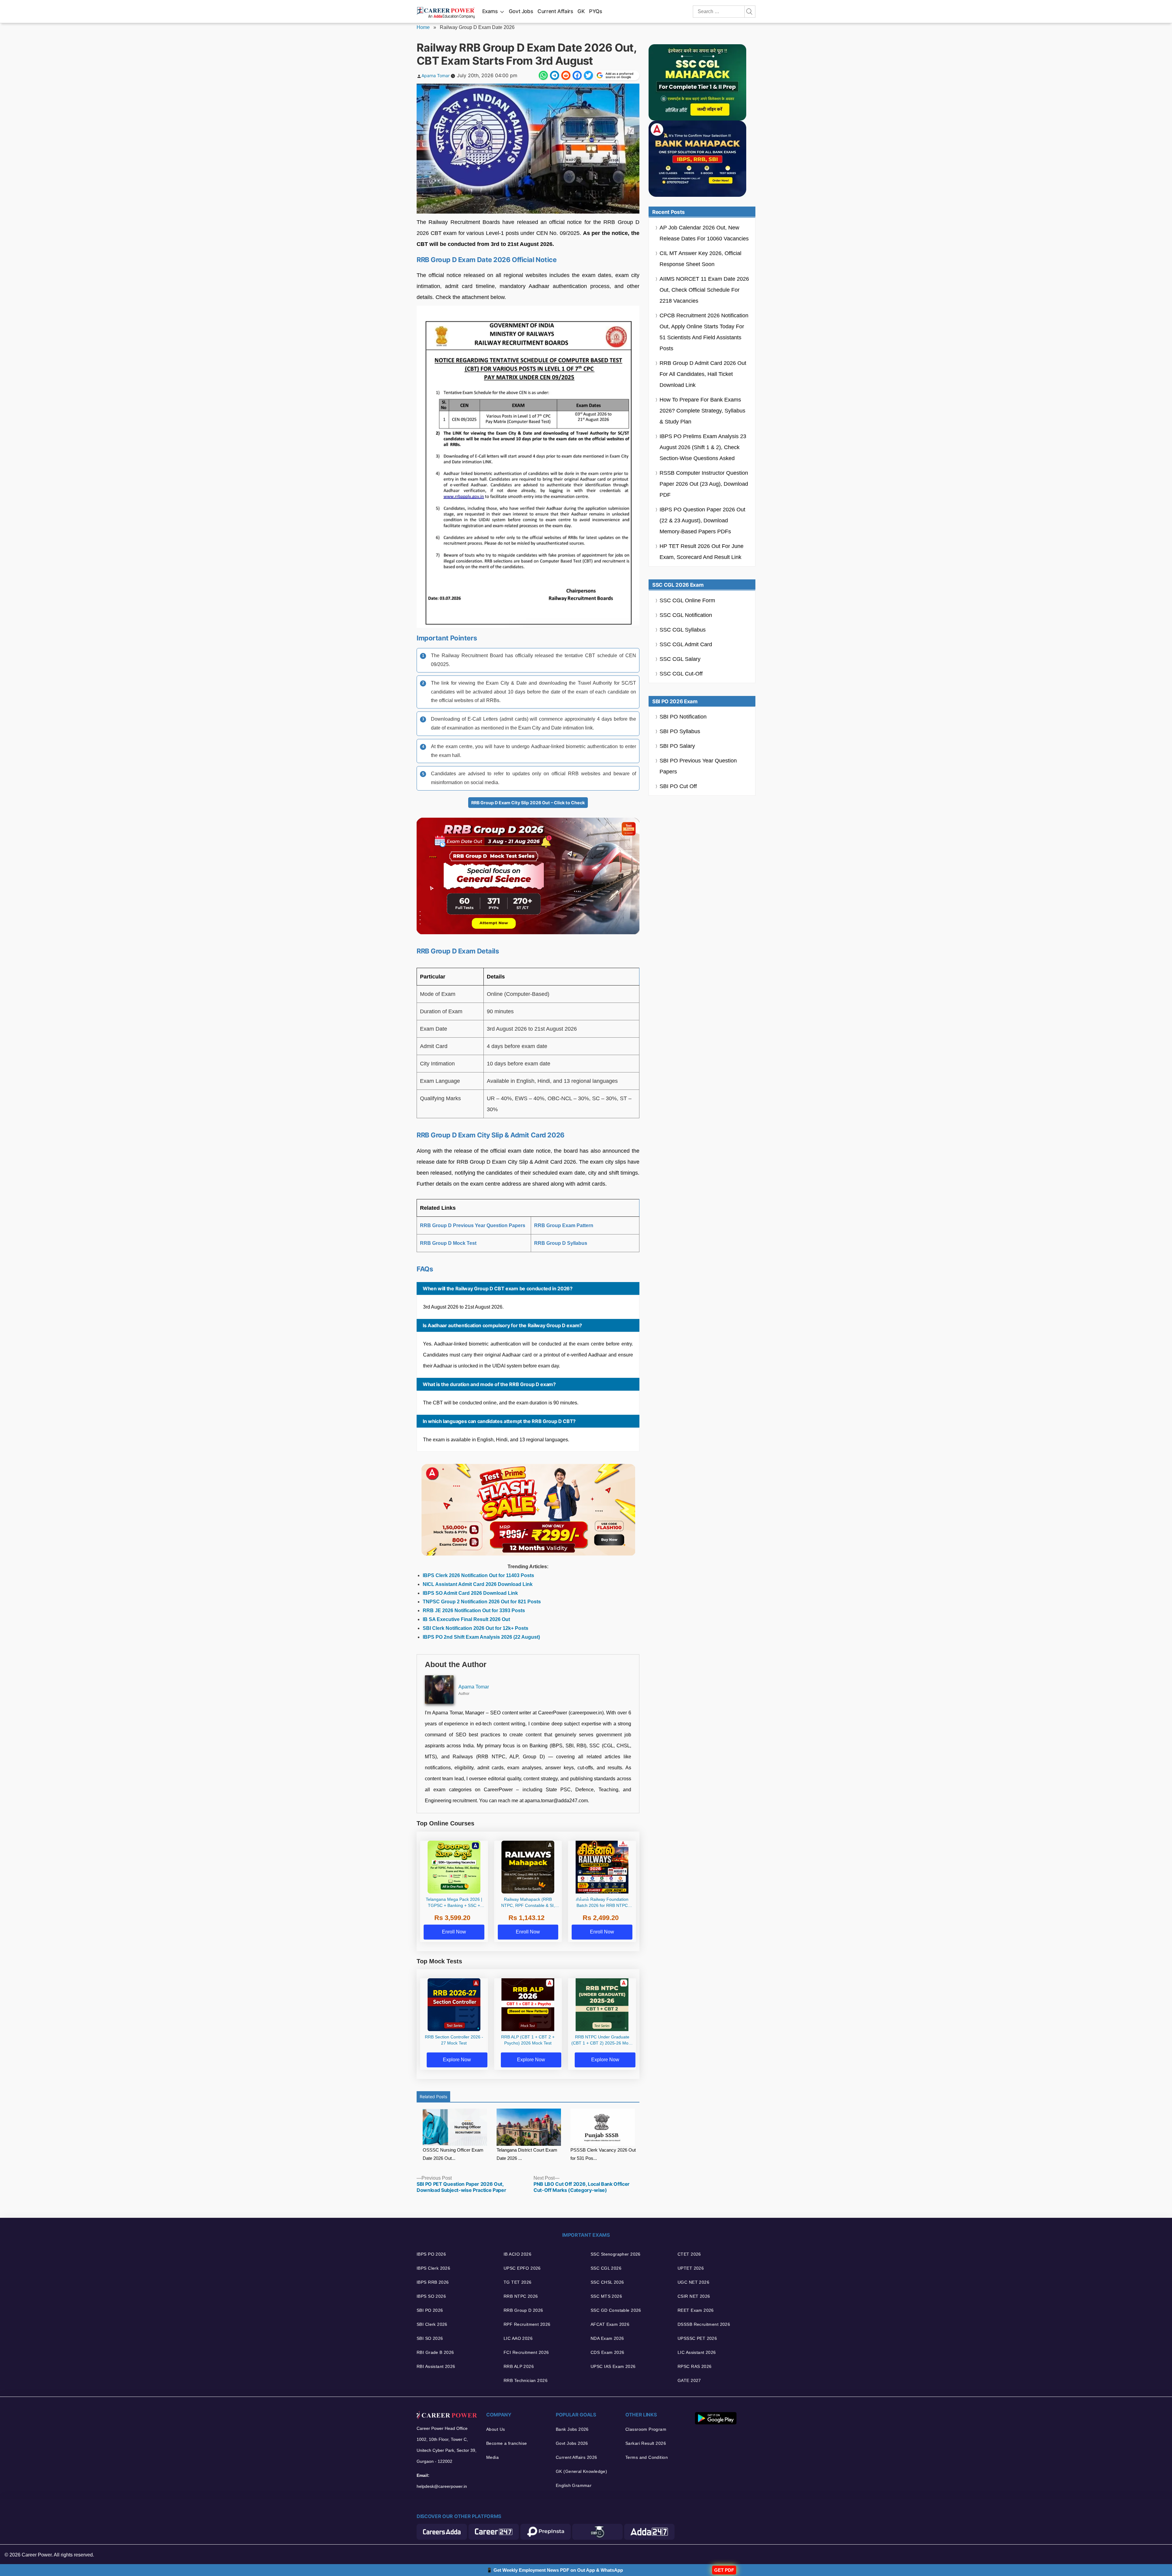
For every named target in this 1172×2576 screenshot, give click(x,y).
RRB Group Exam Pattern (564, 1225)
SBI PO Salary (677, 746)
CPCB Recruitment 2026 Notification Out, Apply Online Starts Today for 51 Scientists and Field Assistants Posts (704, 332)
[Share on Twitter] (588, 75)
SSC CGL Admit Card (686, 644)
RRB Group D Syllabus (561, 1243)
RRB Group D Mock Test (448, 1243)
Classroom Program (646, 2429)
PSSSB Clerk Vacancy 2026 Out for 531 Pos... (603, 2154)
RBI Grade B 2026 (435, 2352)
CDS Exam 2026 (607, 2352)
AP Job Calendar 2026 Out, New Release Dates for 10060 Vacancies (704, 233)
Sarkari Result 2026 (646, 2443)
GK (581, 11)
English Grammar (574, 2485)
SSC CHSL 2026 (607, 2282)
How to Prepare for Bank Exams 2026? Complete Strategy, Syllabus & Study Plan (702, 411)
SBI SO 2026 (430, 2338)
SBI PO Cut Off (678, 786)
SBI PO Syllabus (680, 731)
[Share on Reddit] (566, 75)
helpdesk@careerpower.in (442, 2486)
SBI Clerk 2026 (432, 2324)
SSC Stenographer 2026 (616, 2254)
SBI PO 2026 (430, 2310)
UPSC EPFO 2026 (522, 2268)
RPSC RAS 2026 (695, 2366)
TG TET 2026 (518, 2282)
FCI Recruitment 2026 (526, 2352)
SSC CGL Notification (686, 615)
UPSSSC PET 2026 (697, 2338)
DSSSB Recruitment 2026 (704, 2324)
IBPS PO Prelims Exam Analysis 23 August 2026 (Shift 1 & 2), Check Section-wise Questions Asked (703, 447)
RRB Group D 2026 (523, 2310)
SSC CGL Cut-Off (681, 674)
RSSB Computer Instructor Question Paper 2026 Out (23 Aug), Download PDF (704, 484)
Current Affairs (555, 11)
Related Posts (433, 2097)
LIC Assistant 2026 (697, 2352)
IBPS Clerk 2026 (433, 2268)
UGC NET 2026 (693, 2282)
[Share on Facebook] (577, 75)
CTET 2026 (689, 2254)
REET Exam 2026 (696, 2310)
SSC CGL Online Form (687, 600)
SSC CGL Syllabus (683, 630)
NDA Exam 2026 (607, 2338)
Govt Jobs (521, 11)
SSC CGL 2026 (606, 2268)
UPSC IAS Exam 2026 (613, 2366)
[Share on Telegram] (555, 75)
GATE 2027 (689, 2380)
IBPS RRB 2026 (433, 2282)
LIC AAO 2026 (518, 2338)
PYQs (596, 11)
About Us (496, 2429)
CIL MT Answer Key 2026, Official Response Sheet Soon (700, 259)
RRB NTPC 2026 (521, 2296)
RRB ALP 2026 (519, 2366)
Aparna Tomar (436, 76)
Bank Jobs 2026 (572, 2429)
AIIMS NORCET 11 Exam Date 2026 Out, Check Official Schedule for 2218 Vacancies (704, 290)
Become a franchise (507, 2443)
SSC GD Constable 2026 (616, 2310)
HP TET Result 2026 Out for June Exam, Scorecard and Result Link (702, 552)
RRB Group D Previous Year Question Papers (473, 1225)
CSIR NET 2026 (694, 2296)
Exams (490, 11)
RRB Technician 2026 (526, 2380)
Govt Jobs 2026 (572, 2443)
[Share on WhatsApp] (543, 75)
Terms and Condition (647, 2457)
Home (423, 27)
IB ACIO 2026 (517, 2254)
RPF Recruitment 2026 (527, 2324)
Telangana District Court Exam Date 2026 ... (527, 2154)
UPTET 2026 (691, 2268)
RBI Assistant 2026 (436, 2366)
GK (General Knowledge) (581, 2471)
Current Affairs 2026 (576, 2457)
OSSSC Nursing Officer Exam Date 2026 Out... (453, 2154)
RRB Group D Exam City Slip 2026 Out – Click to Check (528, 803)
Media (492, 2457)
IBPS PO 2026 (431, 2254)
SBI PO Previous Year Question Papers (698, 766)
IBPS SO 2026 (431, 2296)
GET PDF (724, 2570)
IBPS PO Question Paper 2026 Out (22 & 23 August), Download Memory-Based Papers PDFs (702, 521)
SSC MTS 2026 (606, 2296)
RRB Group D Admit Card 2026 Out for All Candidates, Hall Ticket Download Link (703, 374)
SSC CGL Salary (680, 659)
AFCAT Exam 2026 (610, 2324)
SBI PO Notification (683, 717)
